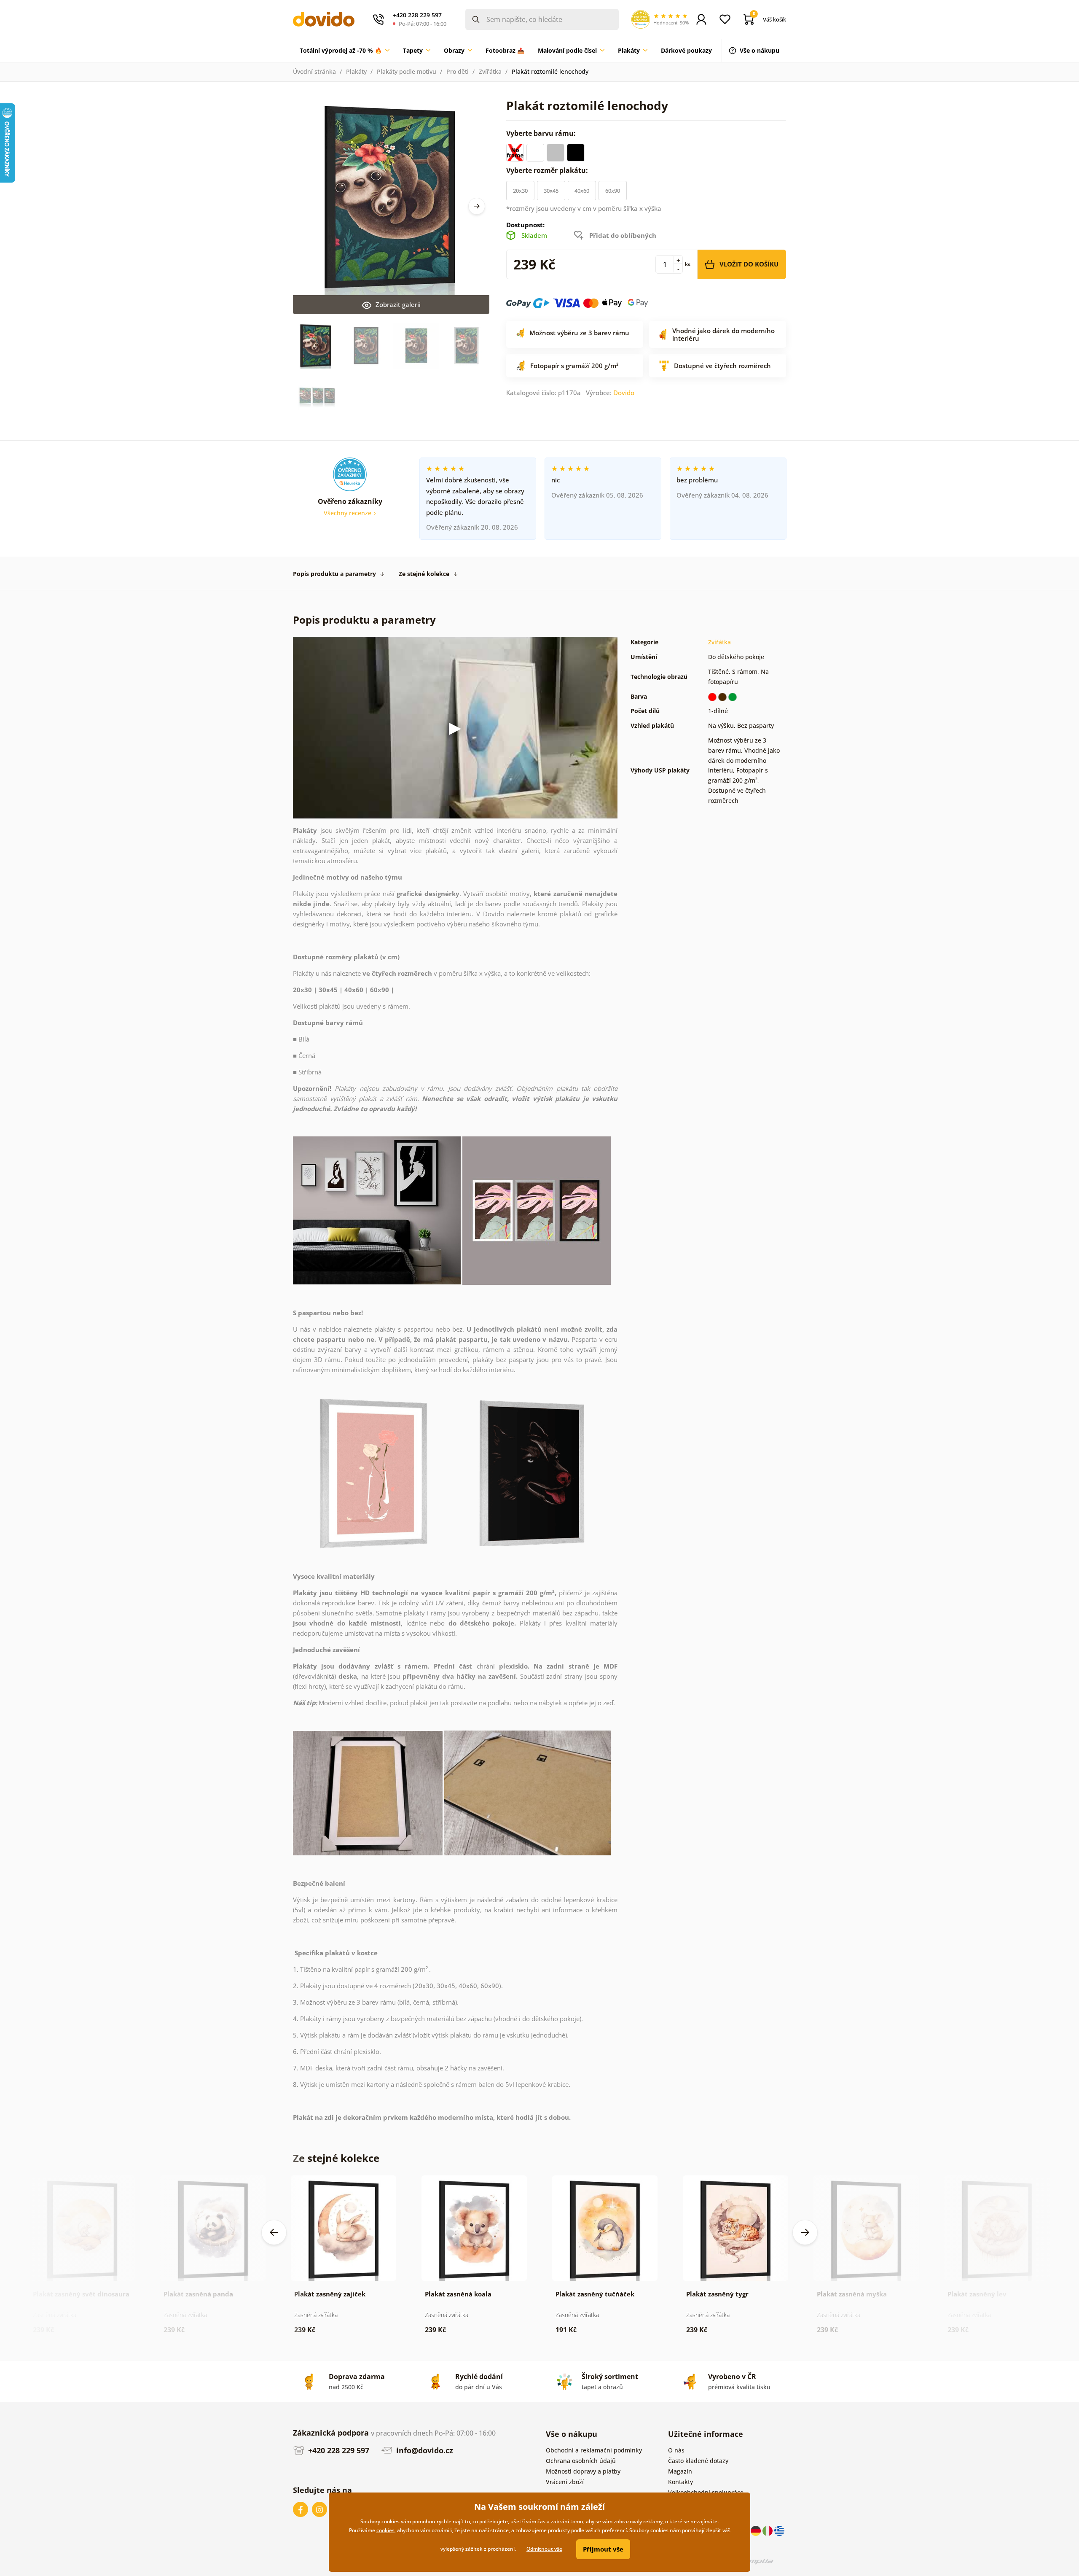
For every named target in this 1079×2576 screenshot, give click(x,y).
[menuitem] (345, 51)
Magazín (680, 2471)
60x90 (613, 191)
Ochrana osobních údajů (581, 2461)
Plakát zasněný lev (977, 2294)
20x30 (520, 191)
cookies (385, 2530)
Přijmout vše (603, 2549)
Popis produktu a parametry (334, 574)
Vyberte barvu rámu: (542, 133)
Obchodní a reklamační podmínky (594, 2450)
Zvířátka (490, 71)
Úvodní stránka (314, 71)
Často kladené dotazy (698, 2461)
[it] (768, 2530)
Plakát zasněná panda (198, 2294)
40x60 (582, 191)
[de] (757, 2530)
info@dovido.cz (424, 2450)
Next (477, 206)
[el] (779, 2530)
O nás (676, 2450)
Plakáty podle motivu (407, 71)
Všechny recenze (348, 513)
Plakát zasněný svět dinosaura (81, 2294)
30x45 (551, 191)
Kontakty (680, 2482)
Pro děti (458, 71)
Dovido (624, 393)
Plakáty (356, 71)
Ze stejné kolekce (424, 574)
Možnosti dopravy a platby (583, 2471)
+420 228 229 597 (338, 2450)
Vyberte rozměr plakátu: (548, 170)
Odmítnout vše (544, 2549)
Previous (274, 2232)
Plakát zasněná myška (852, 2294)
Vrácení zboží (565, 2482)
